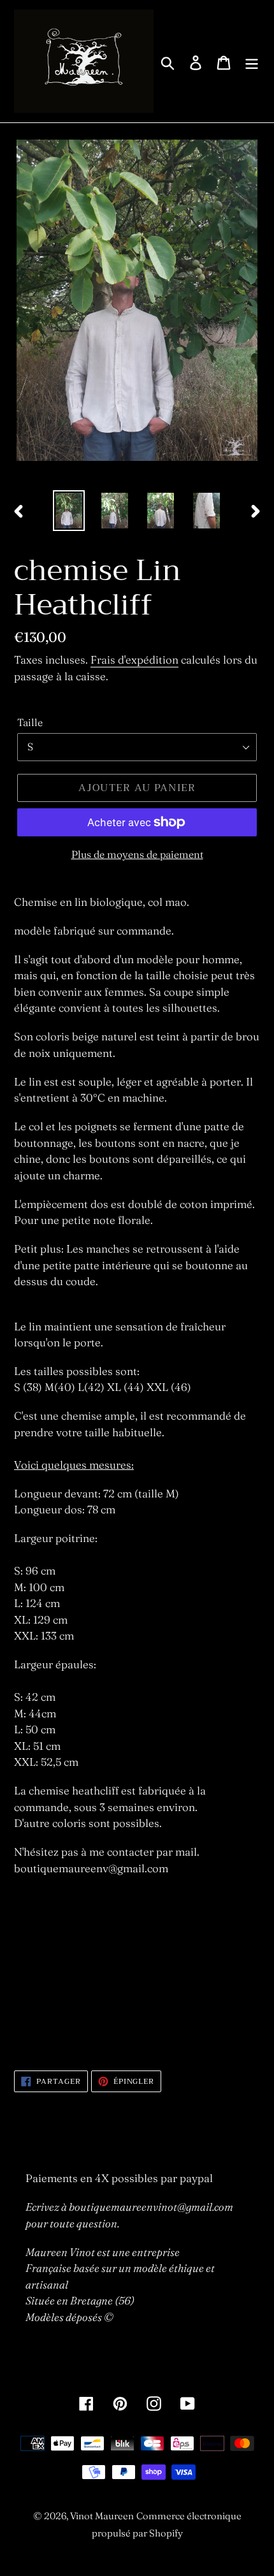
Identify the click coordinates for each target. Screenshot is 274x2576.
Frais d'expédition (134, 659)
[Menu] (252, 61)
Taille (30, 722)
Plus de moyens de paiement (137, 854)
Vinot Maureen (102, 2516)
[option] (69, 511)
